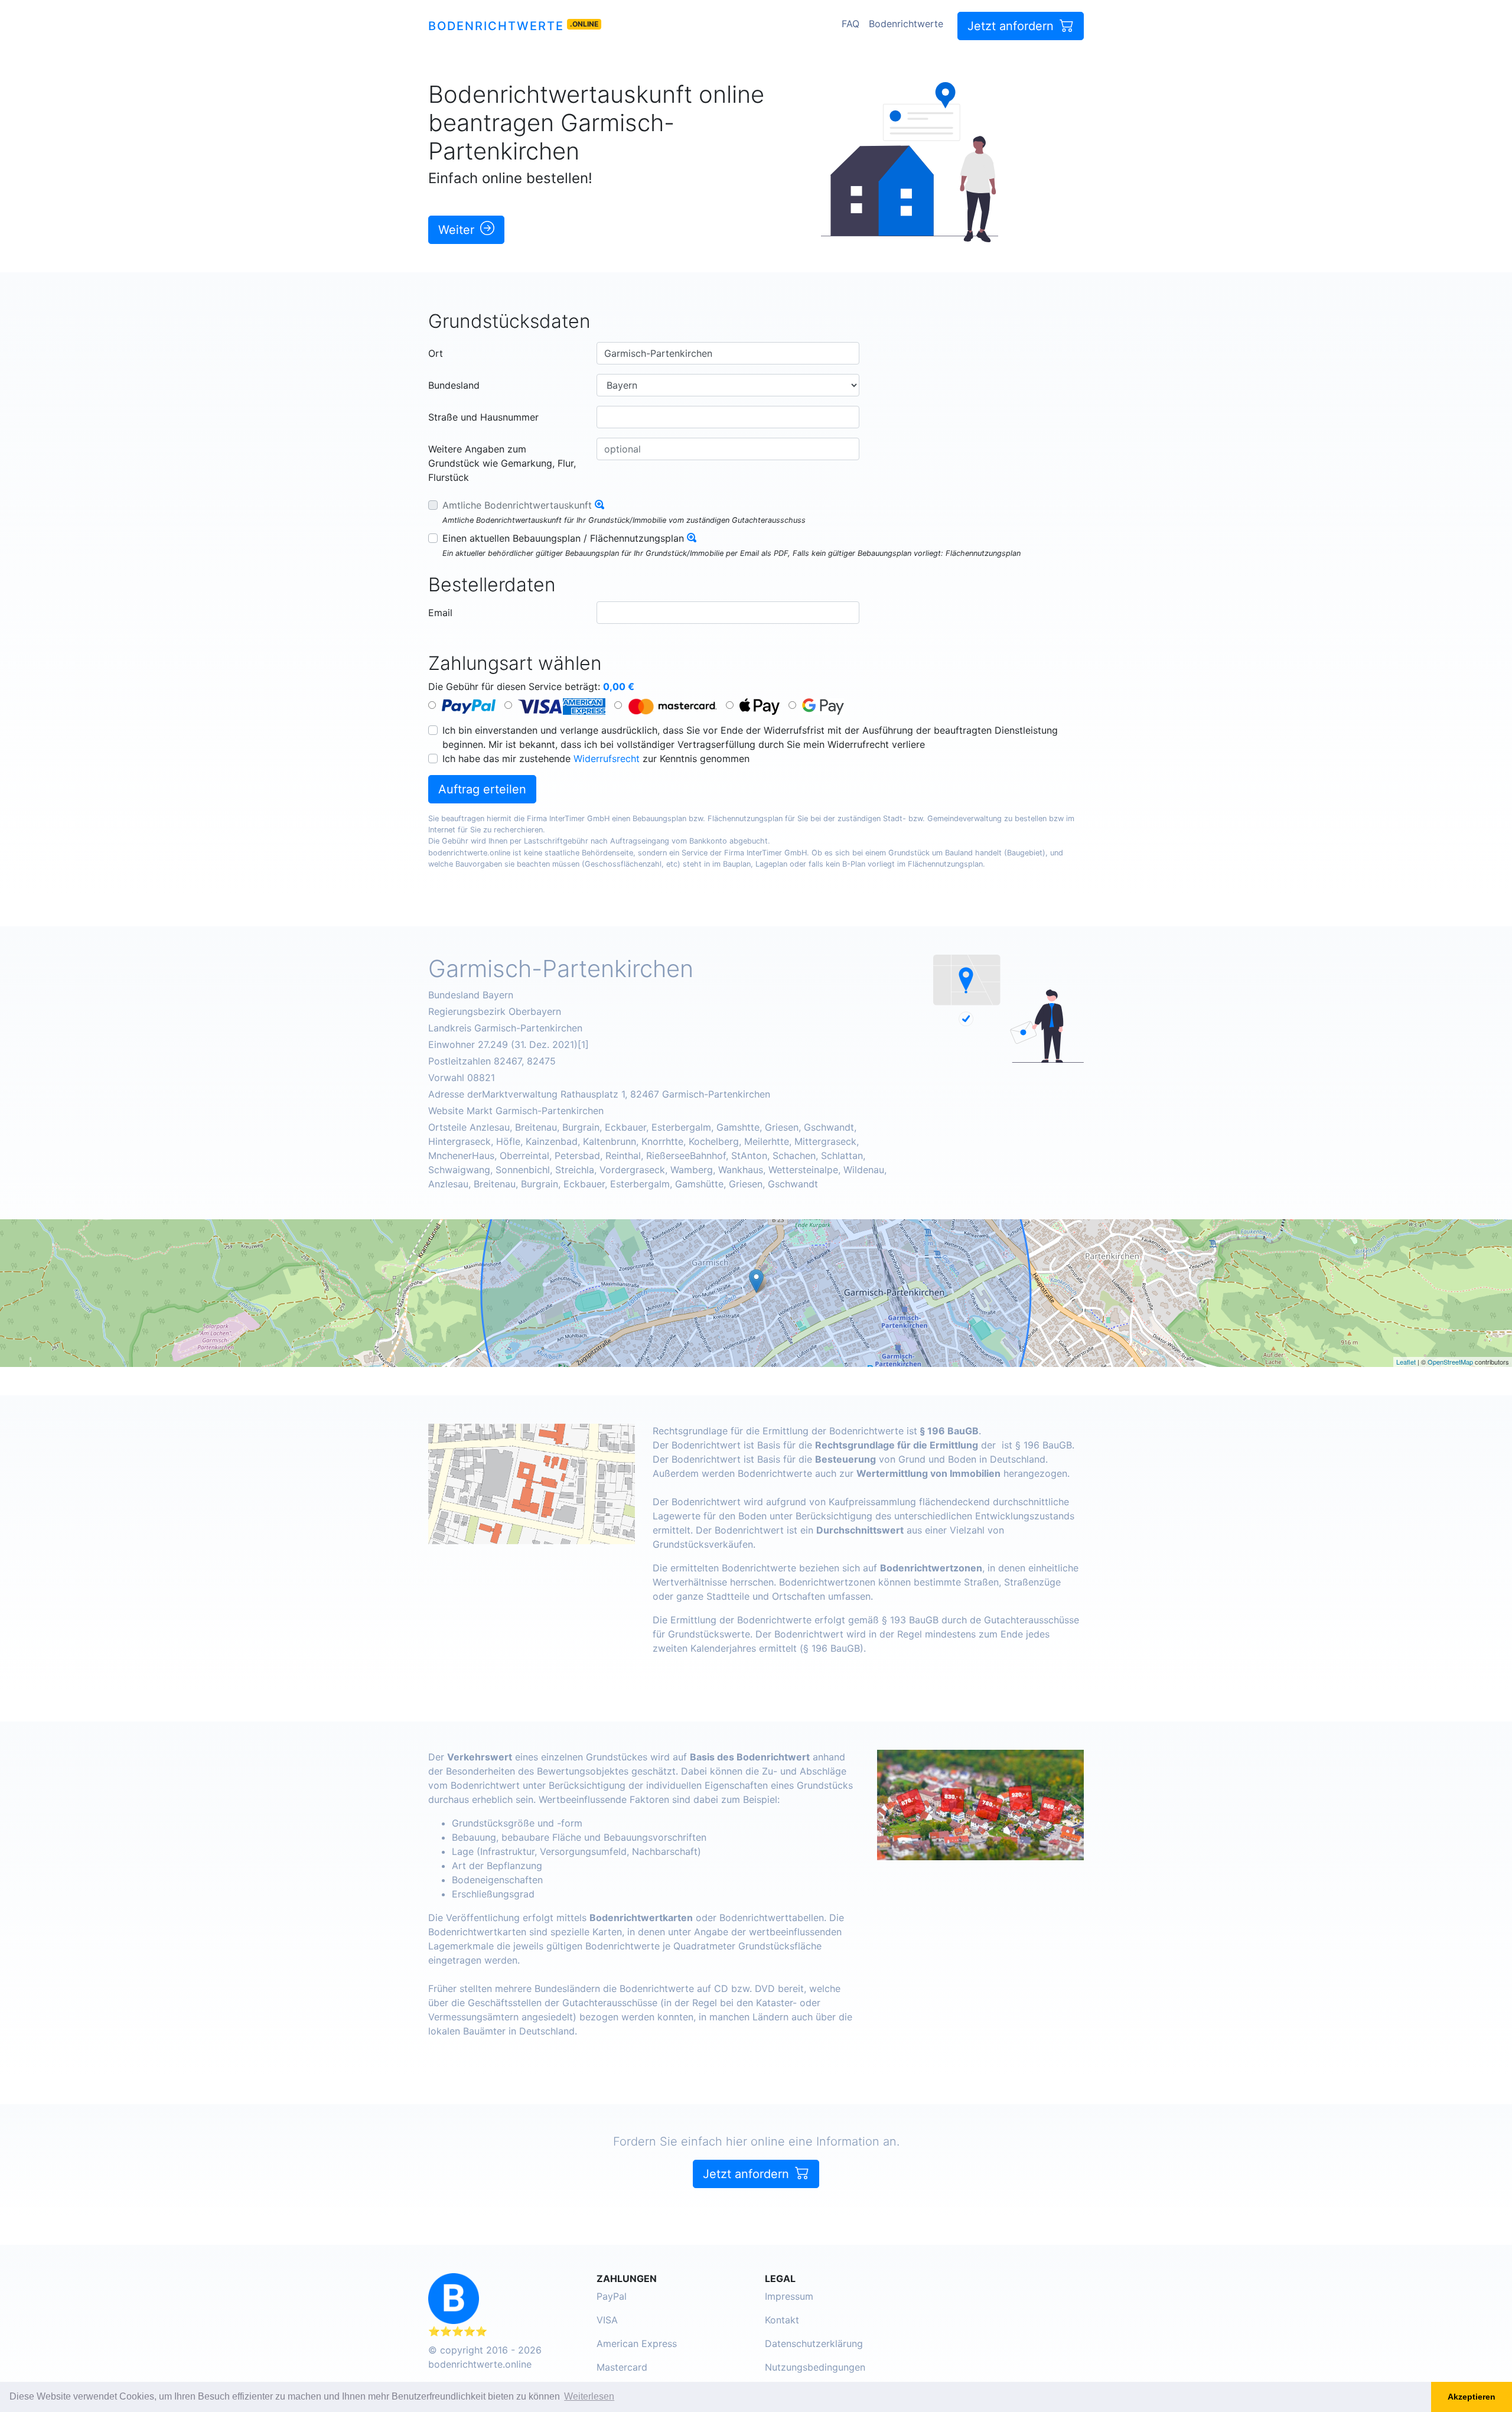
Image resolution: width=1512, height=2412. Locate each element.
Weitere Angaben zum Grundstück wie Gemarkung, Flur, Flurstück (502, 463)
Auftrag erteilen (482, 789)
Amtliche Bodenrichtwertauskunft (517, 505)
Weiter (458, 230)
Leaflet (1406, 1362)
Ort (436, 353)
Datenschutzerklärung (814, 2343)
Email (440, 613)
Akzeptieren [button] (1472, 2397)
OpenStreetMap (1450, 1362)
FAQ (850, 24)
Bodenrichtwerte (496, 26)
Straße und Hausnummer (483, 417)
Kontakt (782, 2320)
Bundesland (454, 385)
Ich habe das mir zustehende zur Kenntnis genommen (596, 759)
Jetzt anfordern (1012, 26)
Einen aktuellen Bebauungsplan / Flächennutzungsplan (563, 538)
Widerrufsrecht (607, 759)
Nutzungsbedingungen (815, 2367)
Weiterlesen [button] (589, 2396)
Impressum (789, 2296)
